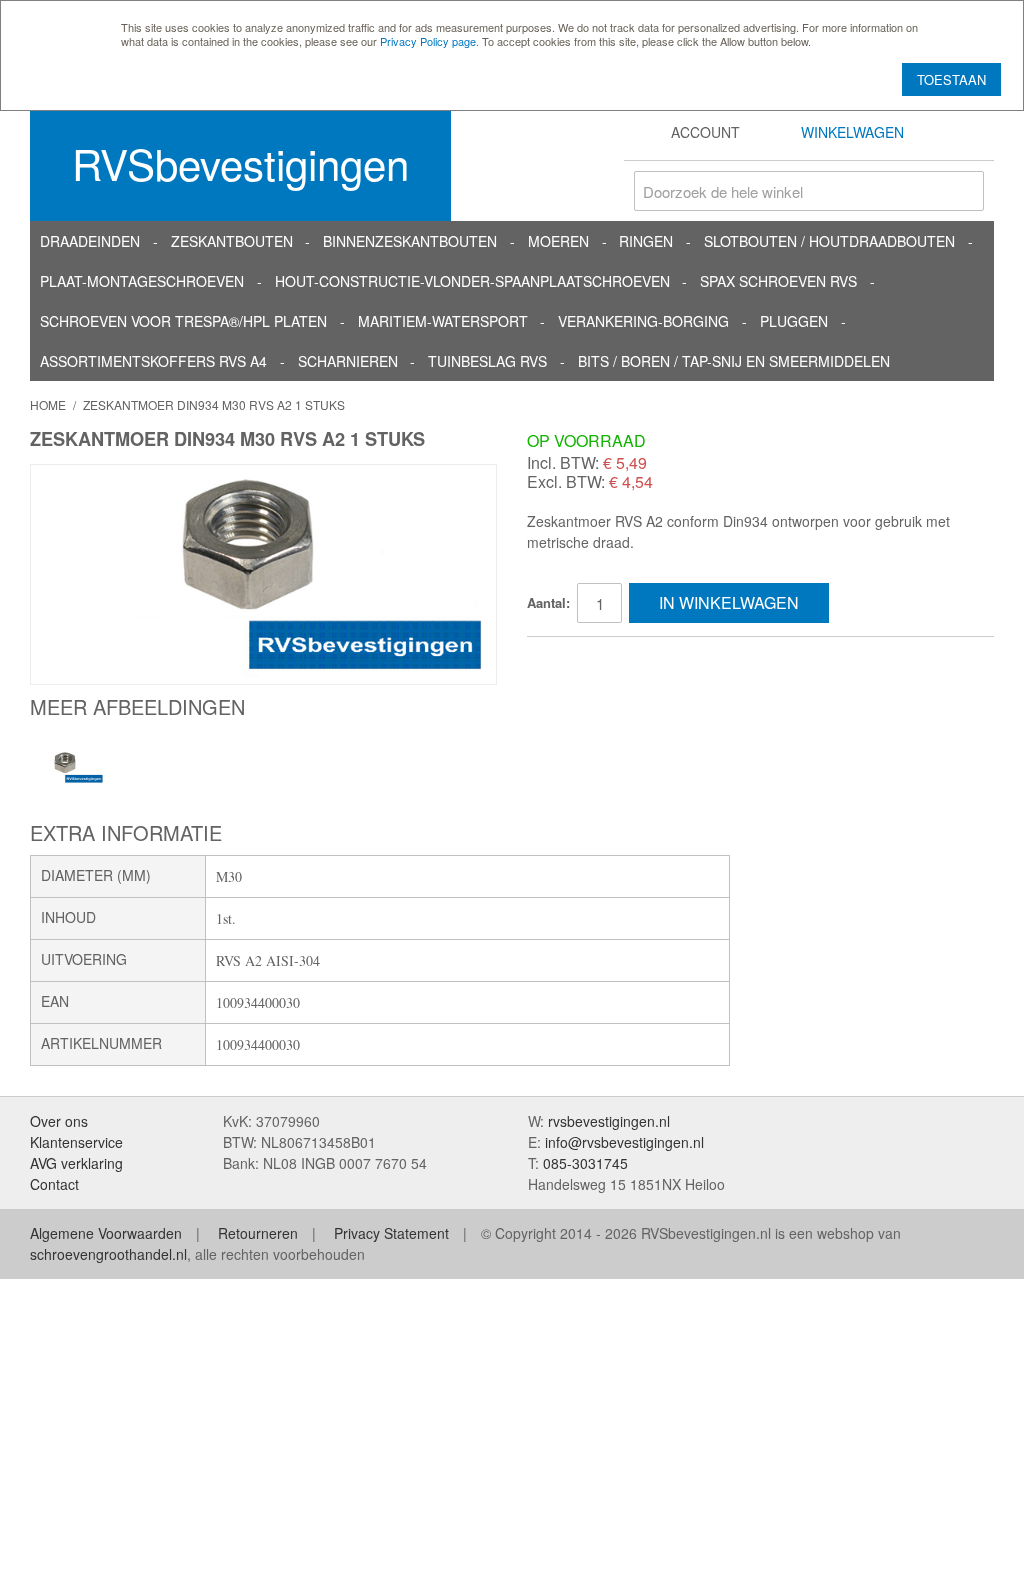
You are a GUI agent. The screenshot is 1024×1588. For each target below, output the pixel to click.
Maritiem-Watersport (443, 321)
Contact (54, 1184)
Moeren (558, 241)
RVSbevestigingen (240, 163)
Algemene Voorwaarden (106, 1233)
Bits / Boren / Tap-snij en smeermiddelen (734, 361)
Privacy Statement (391, 1233)
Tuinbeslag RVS (487, 361)
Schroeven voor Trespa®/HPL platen (183, 321)
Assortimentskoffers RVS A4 (153, 361)
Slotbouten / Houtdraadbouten (829, 241)
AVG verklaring (76, 1163)
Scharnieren (348, 361)
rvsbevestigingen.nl (609, 1121)
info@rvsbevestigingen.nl (624, 1142)
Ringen (646, 241)
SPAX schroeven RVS (778, 281)
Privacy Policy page (428, 41)
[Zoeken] (964, 191)
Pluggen (794, 321)
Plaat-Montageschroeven (142, 281)
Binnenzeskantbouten (410, 241)
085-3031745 (585, 1163)
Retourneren (258, 1233)
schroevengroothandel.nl (108, 1254)
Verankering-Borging (643, 321)
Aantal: (548, 602)
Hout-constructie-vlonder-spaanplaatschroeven (472, 281)
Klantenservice (76, 1142)
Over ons (59, 1121)
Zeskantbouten (232, 241)
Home (48, 404)
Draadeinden (90, 241)
